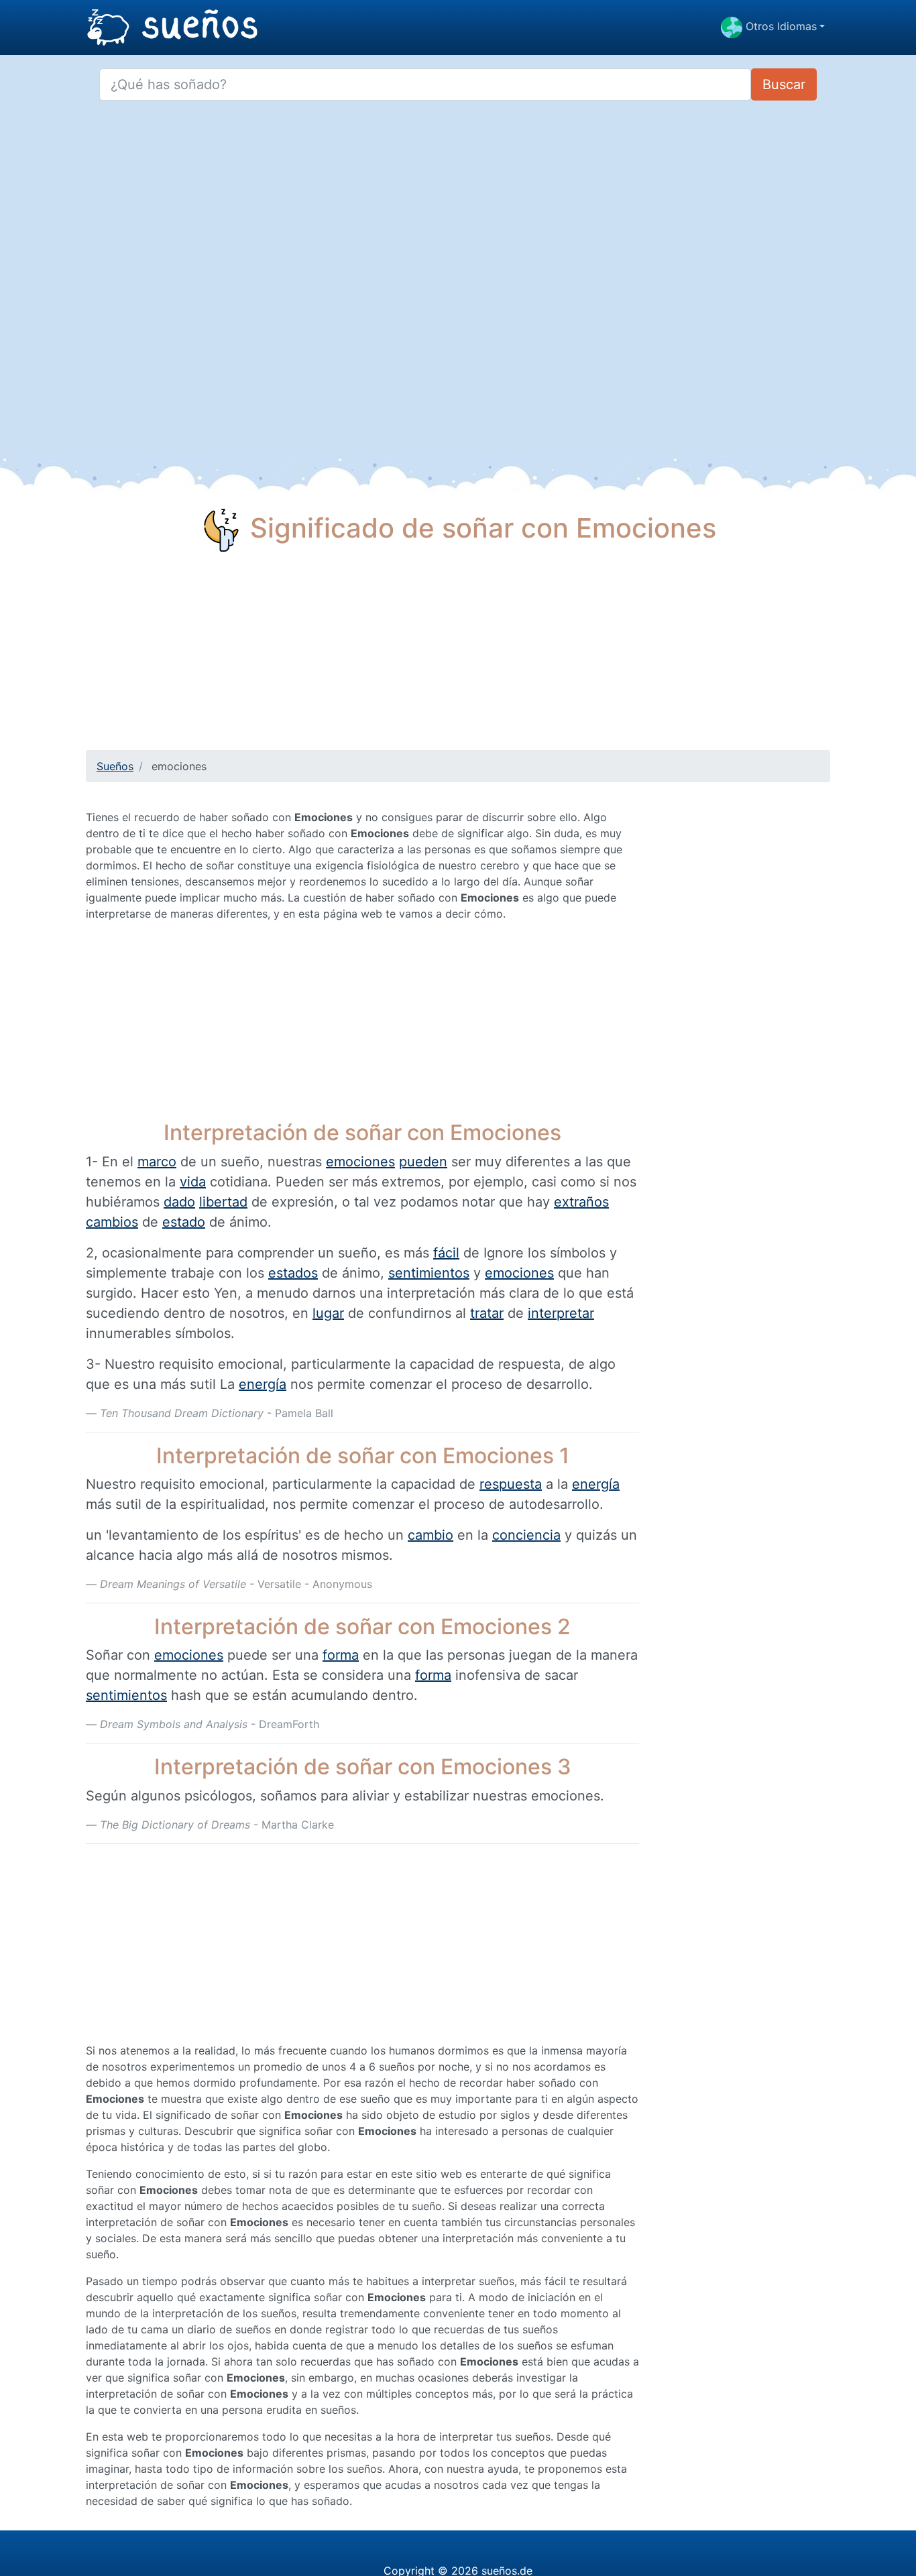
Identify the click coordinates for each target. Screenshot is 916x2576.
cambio (431, 1535)
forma (341, 1655)
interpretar (561, 1313)
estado (184, 1222)
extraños (581, 1202)
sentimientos (429, 1273)
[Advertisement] (458, 656)
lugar (328, 1313)
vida (193, 1182)
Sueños (115, 766)
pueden (423, 1162)
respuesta (511, 1484)
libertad (223, 1202)
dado (179, 1202)
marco (157, 1162)
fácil (446, 1253)
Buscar (784, 84)
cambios (112, 1222)
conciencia (526, 1535)
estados (293, 1273)
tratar (487, 1313)
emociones (360, 1162)
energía (263, 1384)
